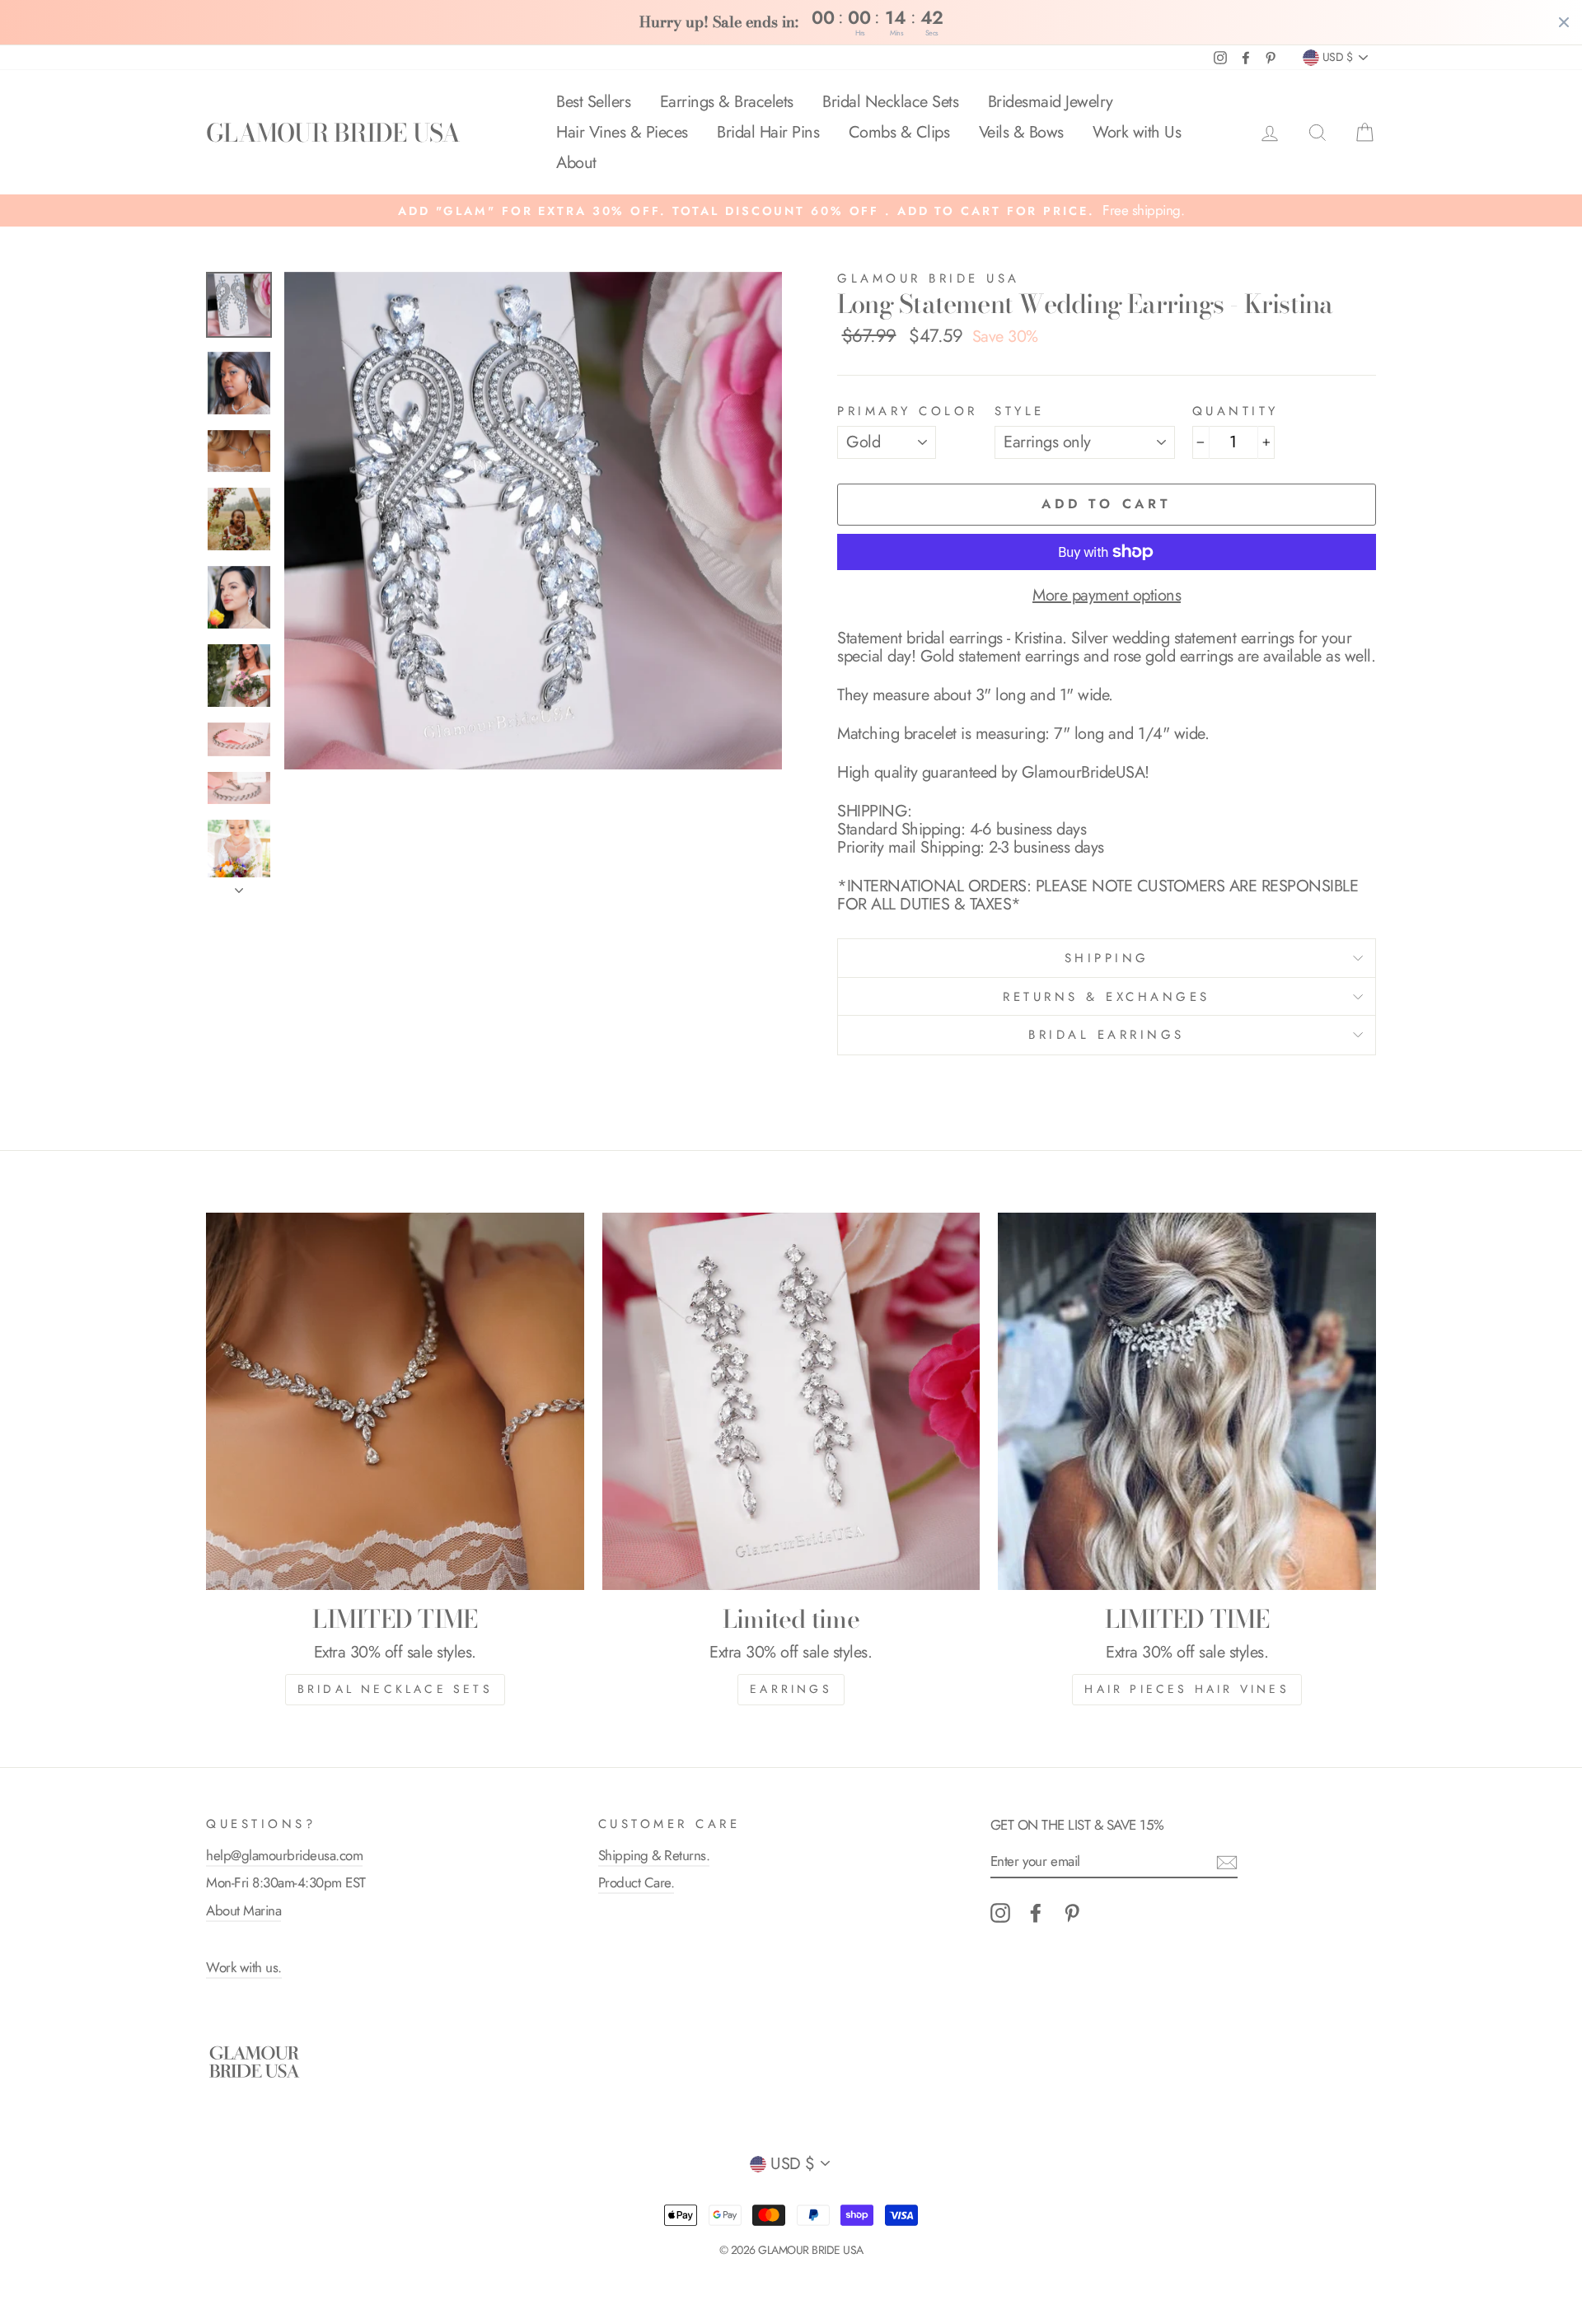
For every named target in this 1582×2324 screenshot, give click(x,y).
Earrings (791, 1689)
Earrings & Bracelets (727, 102)
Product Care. (637, 1882)
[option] (791, 210)
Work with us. (244, 1967)
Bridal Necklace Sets (890, 102)
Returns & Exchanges (1107, 997)
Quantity (1236, 411)
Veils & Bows (1021, 132)
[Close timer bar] (1564, 22)
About (576, 163)
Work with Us (1137, 132)
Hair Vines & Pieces (622, 132)
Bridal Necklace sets (395, 1689)
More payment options (1107, 596)
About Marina (243, 1910)
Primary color (908, 411)
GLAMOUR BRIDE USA (333, 133)
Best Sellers (593, 102)
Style (1020, 411)
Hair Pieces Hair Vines (1186, 1689)
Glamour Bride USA (929, 278)
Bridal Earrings (1107, 1035)
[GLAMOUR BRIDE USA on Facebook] (1036, 1913)
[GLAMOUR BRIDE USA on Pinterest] (1072, 1913)
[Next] (239, 886)
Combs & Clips (899, 132)
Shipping (1107, 958)
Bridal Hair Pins (768, 132)
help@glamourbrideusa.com (284, 1855)
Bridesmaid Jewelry (1051, 102)
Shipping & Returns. (654, 1855)
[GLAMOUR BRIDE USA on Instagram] (1000, 1913)
